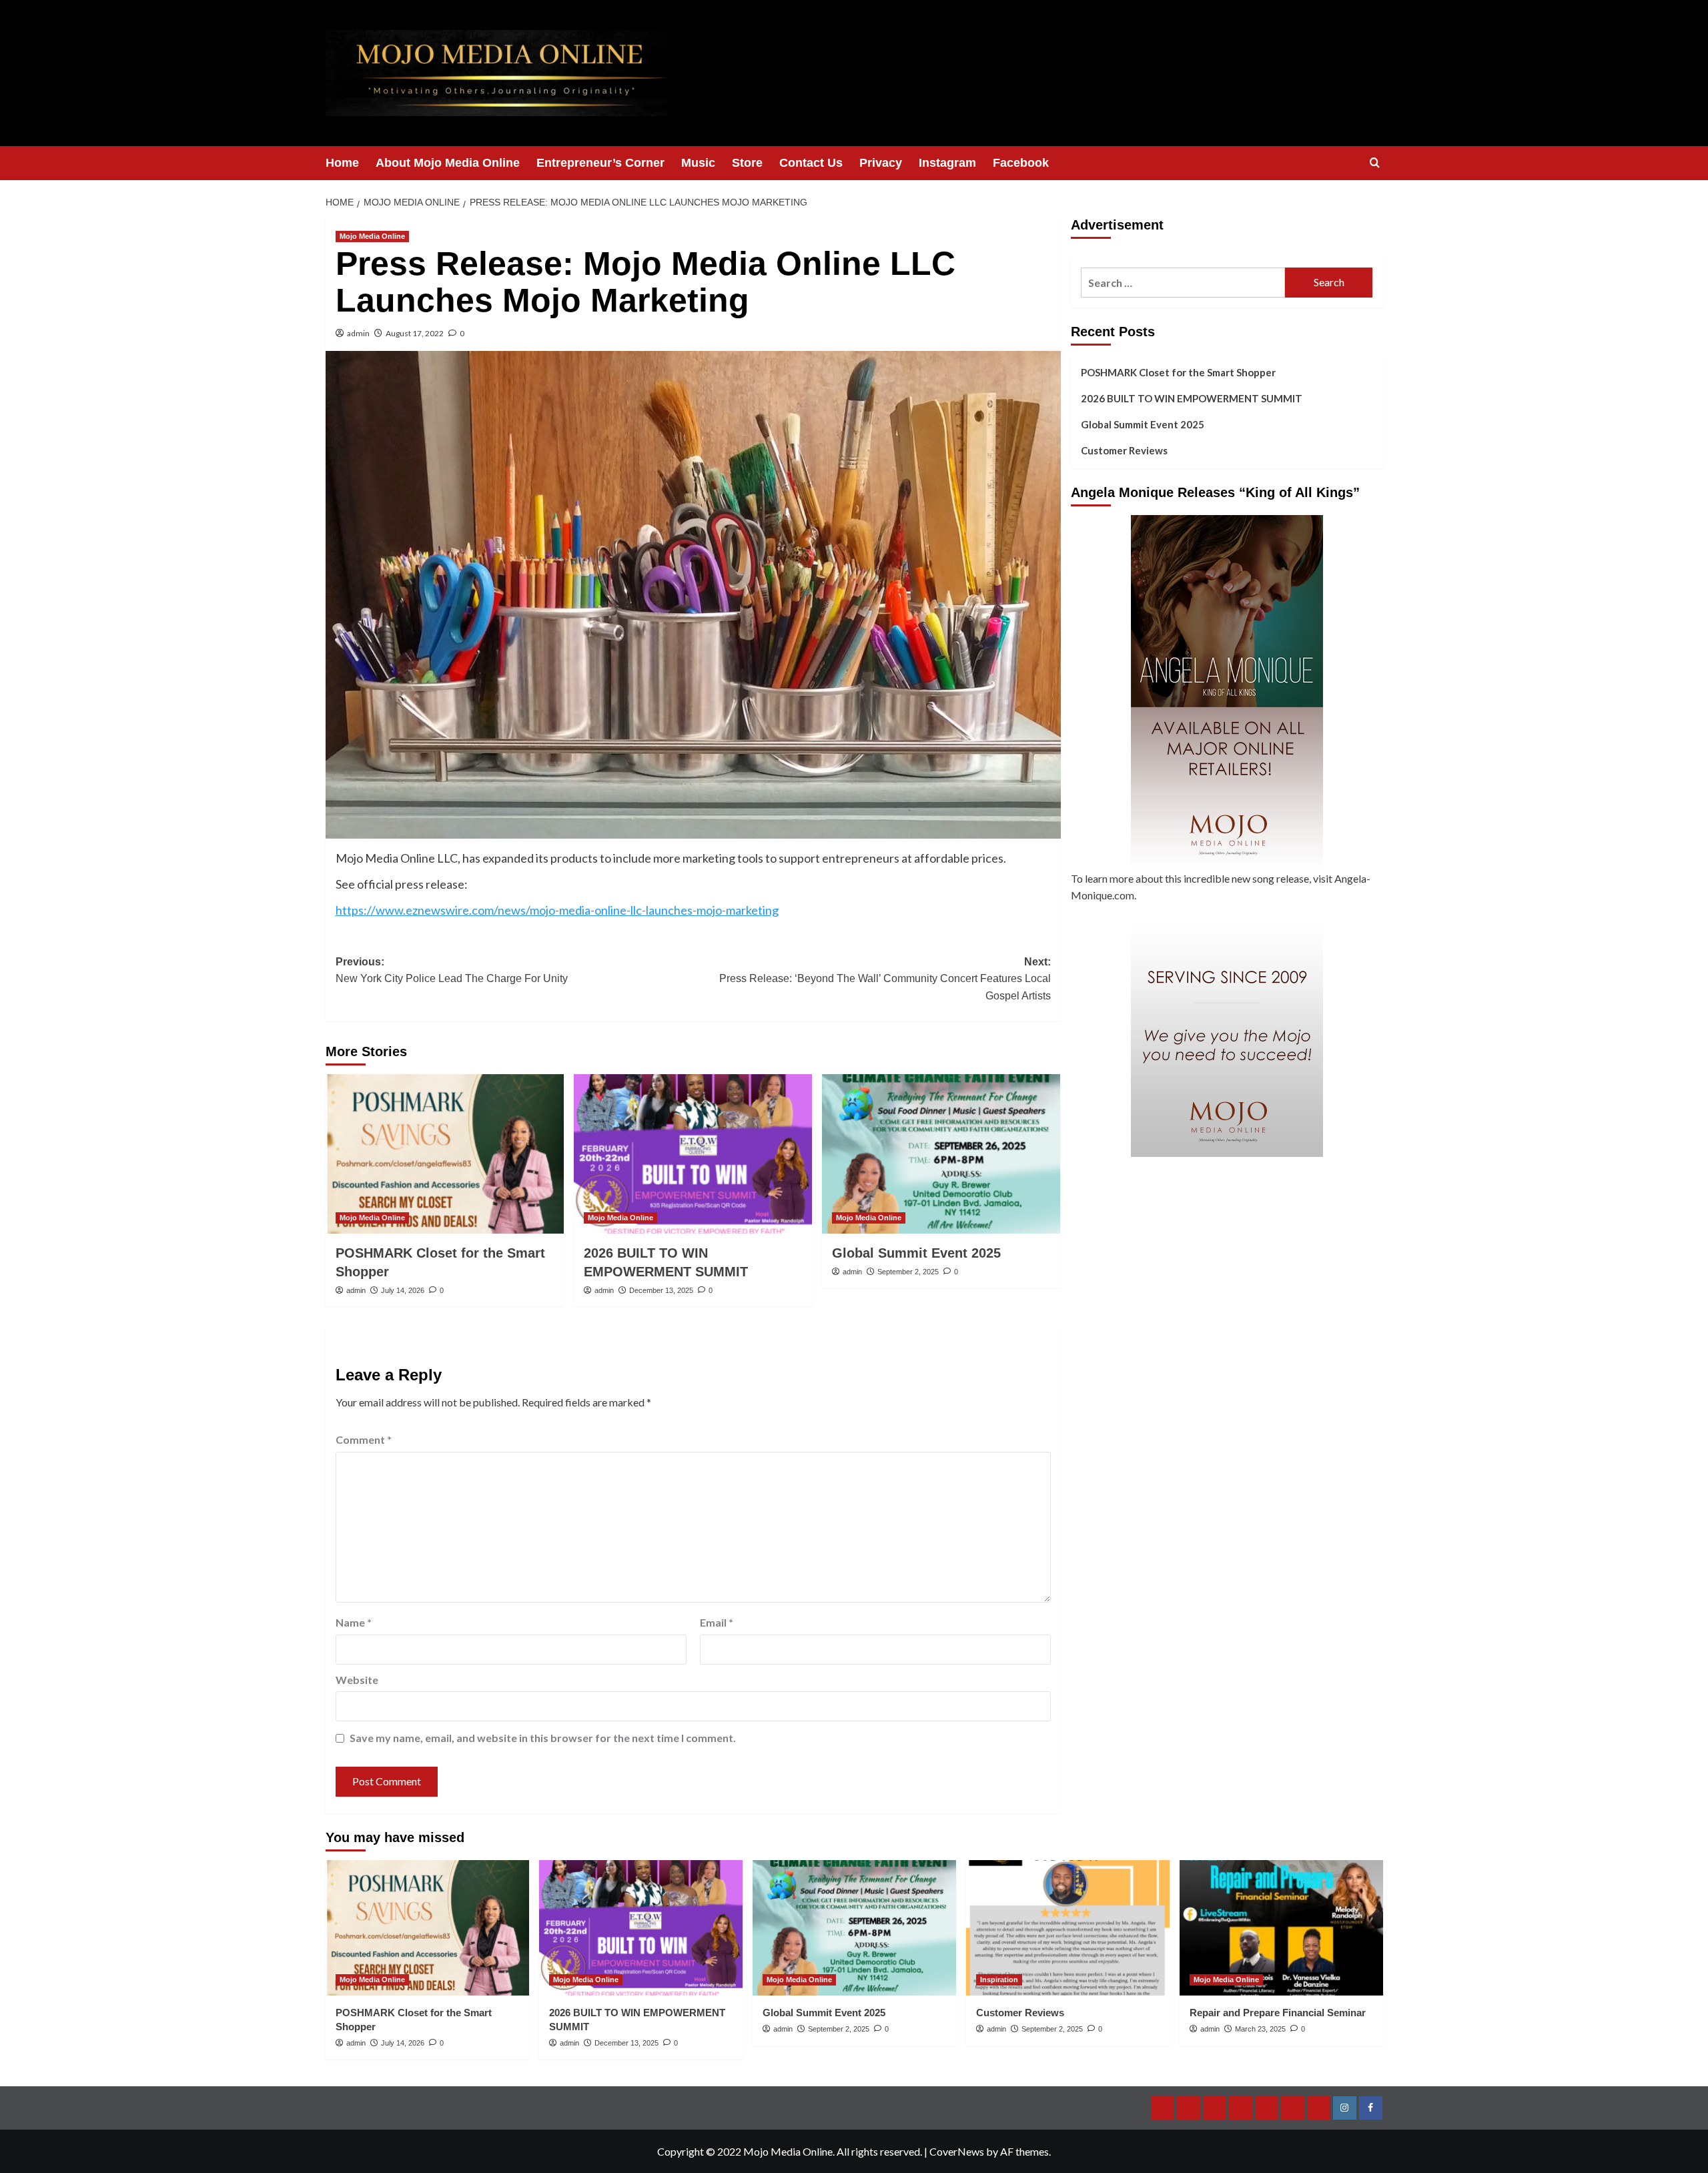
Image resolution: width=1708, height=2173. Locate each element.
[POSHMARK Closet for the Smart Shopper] (445, 1154)
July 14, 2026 (403, 1290)
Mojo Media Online (372, 236)
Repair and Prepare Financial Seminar (1278, 2013)
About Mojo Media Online (448, 163)
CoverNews (957, 2151)
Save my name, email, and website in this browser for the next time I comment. (543, 1738)
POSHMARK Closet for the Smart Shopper (1178, 372)
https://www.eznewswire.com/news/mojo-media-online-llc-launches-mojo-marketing (557, 910)
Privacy (881, 163)
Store (747, 163)
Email (717, 1622)
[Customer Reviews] (1068, 1928)
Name (354, 1622)
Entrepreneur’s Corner (600, 163)
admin (358, 333)
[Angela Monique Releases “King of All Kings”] (1227, 693)
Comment (364, 1439)
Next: (885, 979)
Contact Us (811, 163)
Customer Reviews (1124, 450)
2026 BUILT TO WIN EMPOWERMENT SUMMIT (1192, 398)
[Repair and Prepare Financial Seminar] (1281, 1928)
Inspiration (999, 1980)
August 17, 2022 (415, 333)
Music (698, 163)
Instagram (947, 163)
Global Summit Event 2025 (916, 1253)
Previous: (452, 970)
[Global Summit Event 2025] (941, 1154)
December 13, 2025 (661, 1290)
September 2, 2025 (908, 1272)
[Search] (1375, 163)
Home (342, 163)
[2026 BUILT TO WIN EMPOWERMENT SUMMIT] (693, 1154)
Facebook (1021, 163)
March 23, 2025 (1260, 2029)
